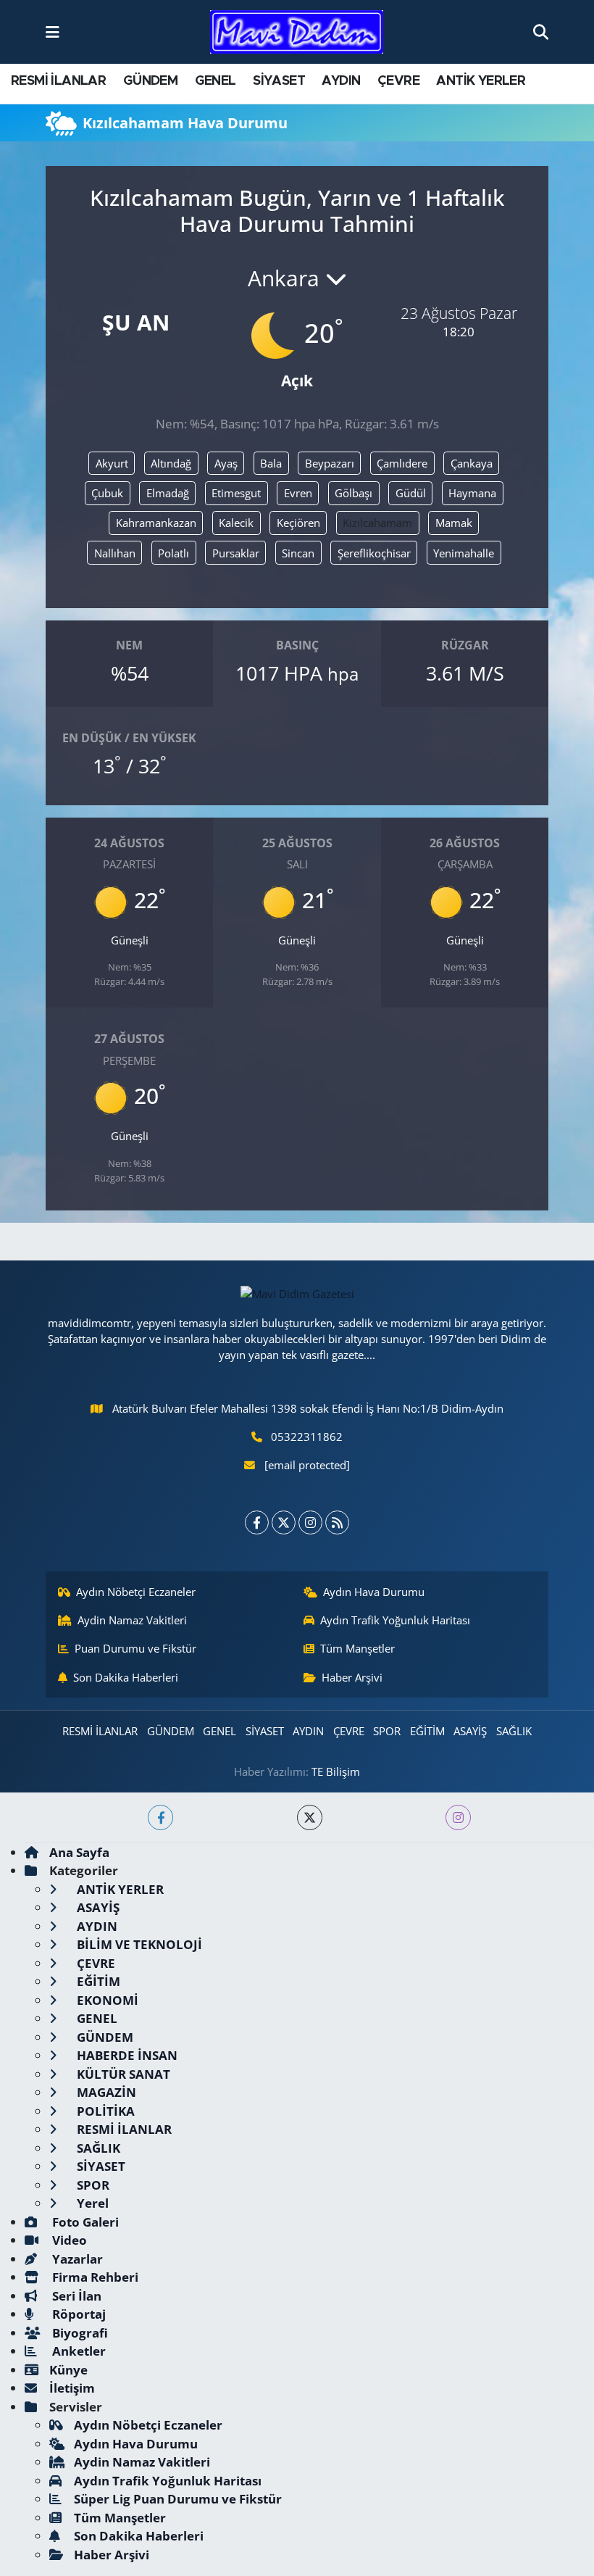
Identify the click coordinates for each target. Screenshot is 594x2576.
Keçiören (298, 523)
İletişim (72, 2388)
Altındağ (171, 463)
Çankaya (472, 463)
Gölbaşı (354, 493)
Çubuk (107, 493)
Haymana (472, 493)
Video (68, 2240)
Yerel (91, 2203)
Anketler (78, 2351)
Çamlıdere (402, 463)
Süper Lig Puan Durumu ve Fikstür (178, 2499)
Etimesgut (236, 493)
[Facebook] (257, 1522)
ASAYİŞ (470, 1731)
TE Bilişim (336, 1771)
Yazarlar (76, 2259)
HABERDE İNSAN (126, 2055)
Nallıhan (115, 553)
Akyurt (112, 463)
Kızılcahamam (377, 523)
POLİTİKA (104, 2111)
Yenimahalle (464, 553)
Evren (298, 493)
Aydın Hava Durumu (374, 1592)
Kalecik (236, 523)
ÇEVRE (398, 81)
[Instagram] (310, 1522)
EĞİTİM (427, 1731)
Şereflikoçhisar (374, 553)
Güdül (411, 493)
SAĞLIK (514, 1731)
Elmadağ (168, 493)
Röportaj (78, 2314)
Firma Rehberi (94, 2277)
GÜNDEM (150, 81)
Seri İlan (75, 2296)
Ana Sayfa (79, 1852)
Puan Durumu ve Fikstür (135, 1648)
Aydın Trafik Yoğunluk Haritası (395, 1620)
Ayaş (226, 463)
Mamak (454, 523)
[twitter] (310, 1817)
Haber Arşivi (352, 1677)
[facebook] (160, 1817)
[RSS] (337, 1522)
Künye (68, 2370)
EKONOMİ (106, 2000)
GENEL (216, 81)
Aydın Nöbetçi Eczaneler (136, 1592)
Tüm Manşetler (357, 1648)
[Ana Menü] (53, 32)
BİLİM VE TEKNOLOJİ (138, 1944)
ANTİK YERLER (481, 81)
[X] (284, 1522)
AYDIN (341, 81)
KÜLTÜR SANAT (122, 2074)
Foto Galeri (84, 2222)
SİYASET (279, 81)
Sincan (298, 553)
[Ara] (541, 32)
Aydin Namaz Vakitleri (132, 1620)
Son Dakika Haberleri (126, 1677)
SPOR (387, 1731)
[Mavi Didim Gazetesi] (297, 32)
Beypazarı (330, 463)
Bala (271, 463)
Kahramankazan (156, 523)
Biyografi (79, 2333)
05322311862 (307, 1437)
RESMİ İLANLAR (58, 81)
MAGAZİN (105, 2092)
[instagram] (458, 1817)
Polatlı (173, 553)
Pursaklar (236, 553)
